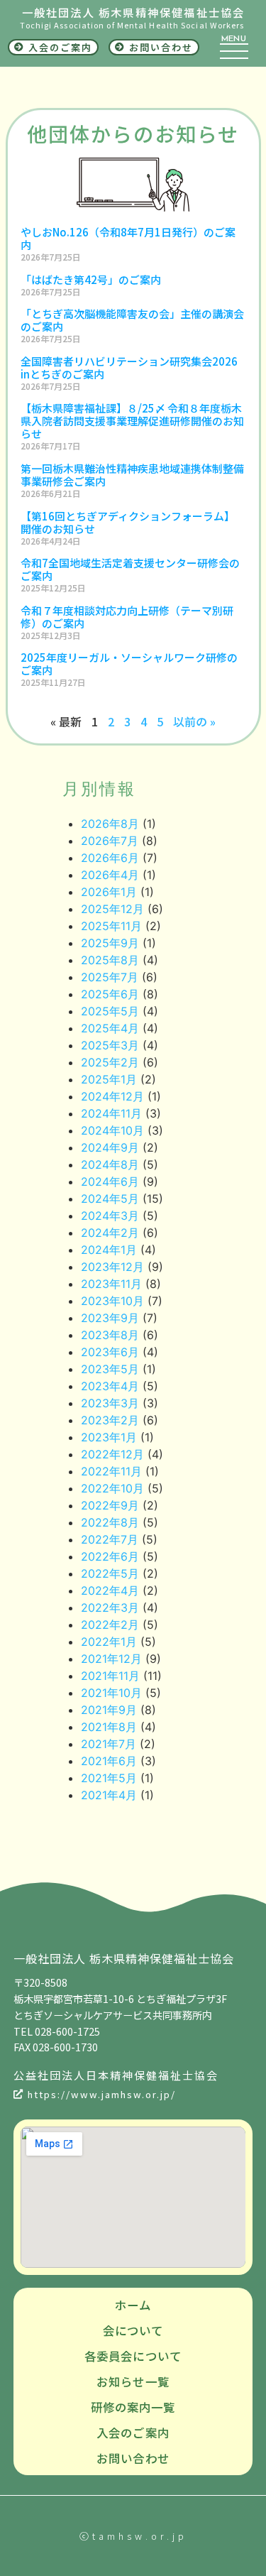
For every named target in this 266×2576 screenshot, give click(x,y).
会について (133, 2330)
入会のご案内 (133, 2433)
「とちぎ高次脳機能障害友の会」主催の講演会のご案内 (132, 320)
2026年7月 (110, 841)
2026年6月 (110, 858)
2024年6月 (110, 1181)
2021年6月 (109, 1761)
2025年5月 (110, 1011)
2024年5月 (110, 1199)
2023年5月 (110, 1369)
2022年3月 (110, 1608)
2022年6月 (110, 1556)
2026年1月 (109, 892)
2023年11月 (111, 1284)
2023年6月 (110, 1352)
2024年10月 (112, 1130)
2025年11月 (111, 926)
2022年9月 (110, 1505)
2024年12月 (112, 1096)
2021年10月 (111, 1693)
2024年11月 (111, 1113)
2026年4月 (110, 875)
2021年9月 (109, 1710)
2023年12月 (112, 1267)
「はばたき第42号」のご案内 (91, 279)
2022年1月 (109, 1642)
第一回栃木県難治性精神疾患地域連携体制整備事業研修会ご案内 (132, 475)
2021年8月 (109, 1727)
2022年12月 (112, 1454)
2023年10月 (112, 1301)
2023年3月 (110, 1403)
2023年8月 (110, 1335)
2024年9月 (110, 1147)
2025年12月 (112, 909)
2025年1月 (109, 1079)
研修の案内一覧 (133, 2407)
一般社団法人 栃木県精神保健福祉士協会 (134, 12)
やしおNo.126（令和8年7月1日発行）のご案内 (128, 238)
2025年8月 (110, 960)
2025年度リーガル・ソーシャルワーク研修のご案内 (129, 664)
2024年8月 (110, 1164)
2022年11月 (111, 1471)
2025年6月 (110, 994)
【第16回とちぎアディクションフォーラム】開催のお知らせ (128, 522)
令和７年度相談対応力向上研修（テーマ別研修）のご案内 (127, 617)
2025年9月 (110, 943)
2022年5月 (110, 1573)
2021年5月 (109, 1778)
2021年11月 (110, 1676)
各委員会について (133, 2356)
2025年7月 (110, 977)
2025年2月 (110, 1062)
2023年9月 (110, 1318)
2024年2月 (110, 1233)
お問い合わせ (133, 2458)
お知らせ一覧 (133, 2381)
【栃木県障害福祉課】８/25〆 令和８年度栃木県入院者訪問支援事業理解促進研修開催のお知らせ (132, 421)
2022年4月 (110, 1590)
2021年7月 (109, 1744)
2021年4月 (109, 1795)
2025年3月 (110, 1045)
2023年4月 (110, 1386)
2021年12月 (111, 1659)
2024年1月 (109, 1250)
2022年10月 (112, 1488)
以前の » (194, 721)
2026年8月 (110, 824)
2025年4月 (110, 1028)
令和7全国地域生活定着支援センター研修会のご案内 (130, 569)
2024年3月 (110, 1216)
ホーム (133, 2305)
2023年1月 (109, 1437)
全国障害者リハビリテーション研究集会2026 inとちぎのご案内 (129, 367)
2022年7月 (110, 1539)
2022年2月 (110, 1625)
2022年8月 (110, 1522)
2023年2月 (110, 1420)
